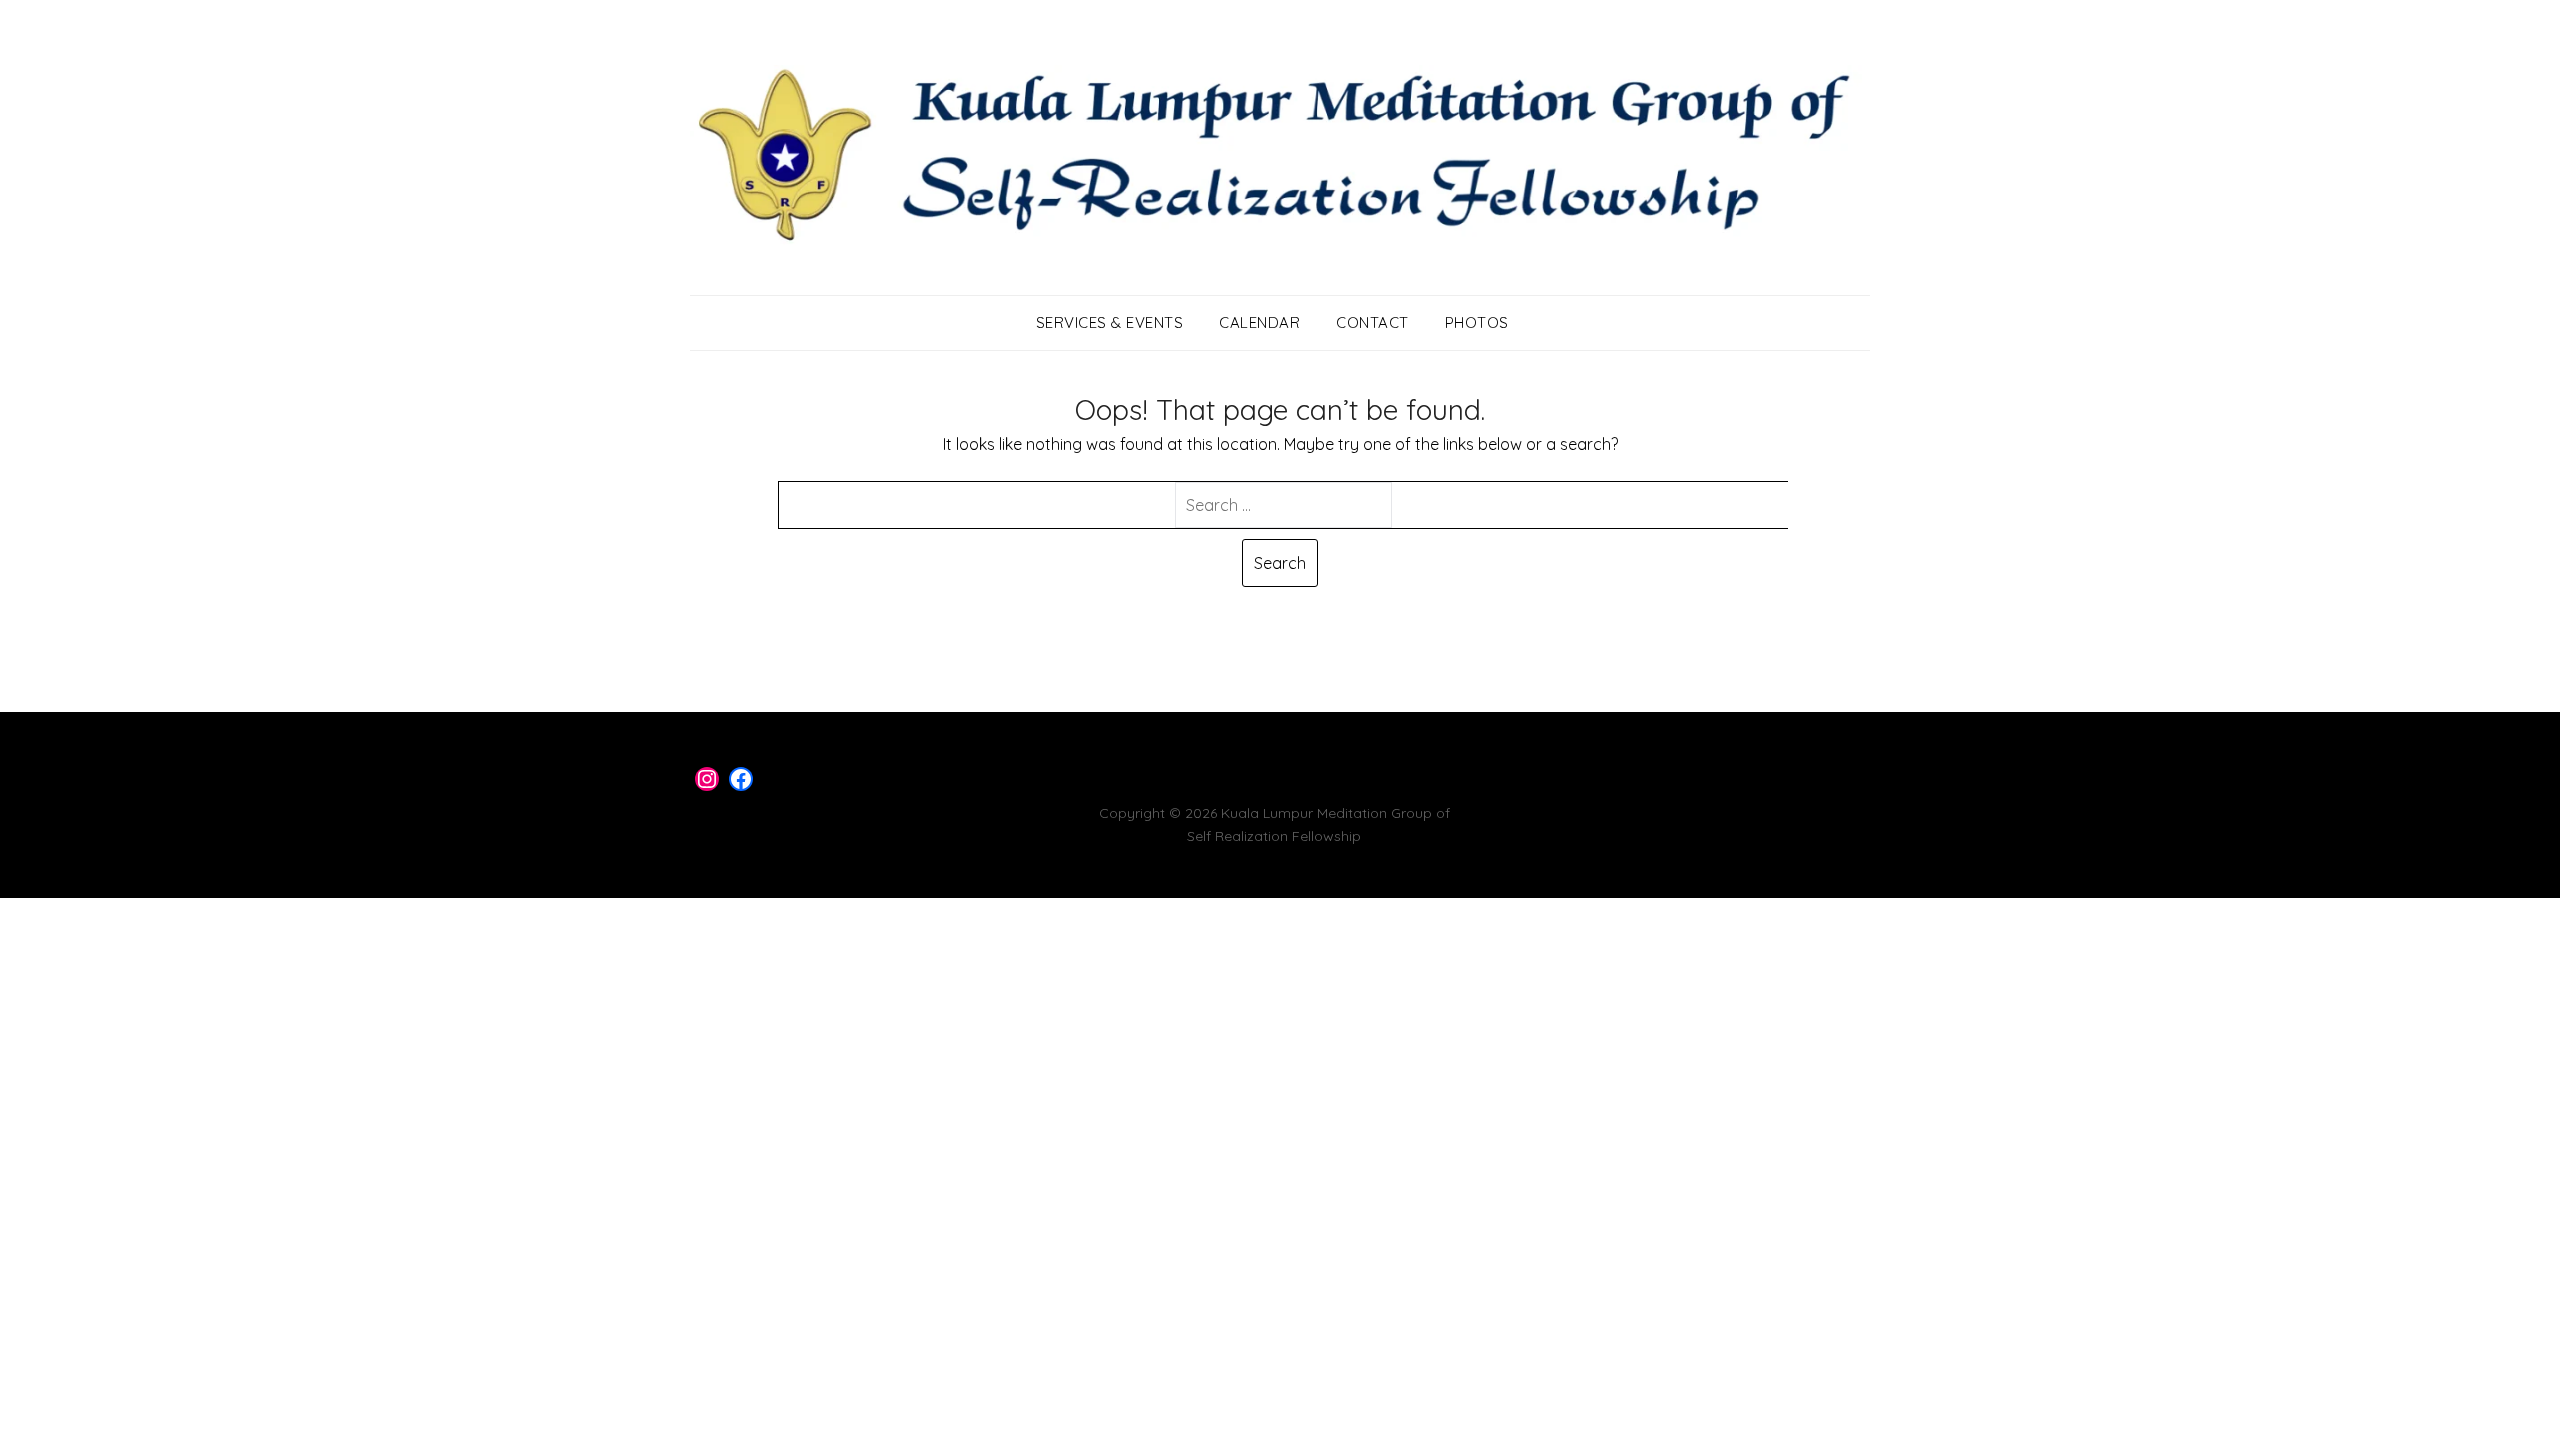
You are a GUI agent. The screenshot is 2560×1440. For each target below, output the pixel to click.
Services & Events (1110, 322)
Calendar (1259, 322)
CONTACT (1372, 322)
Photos (1477, 322)
